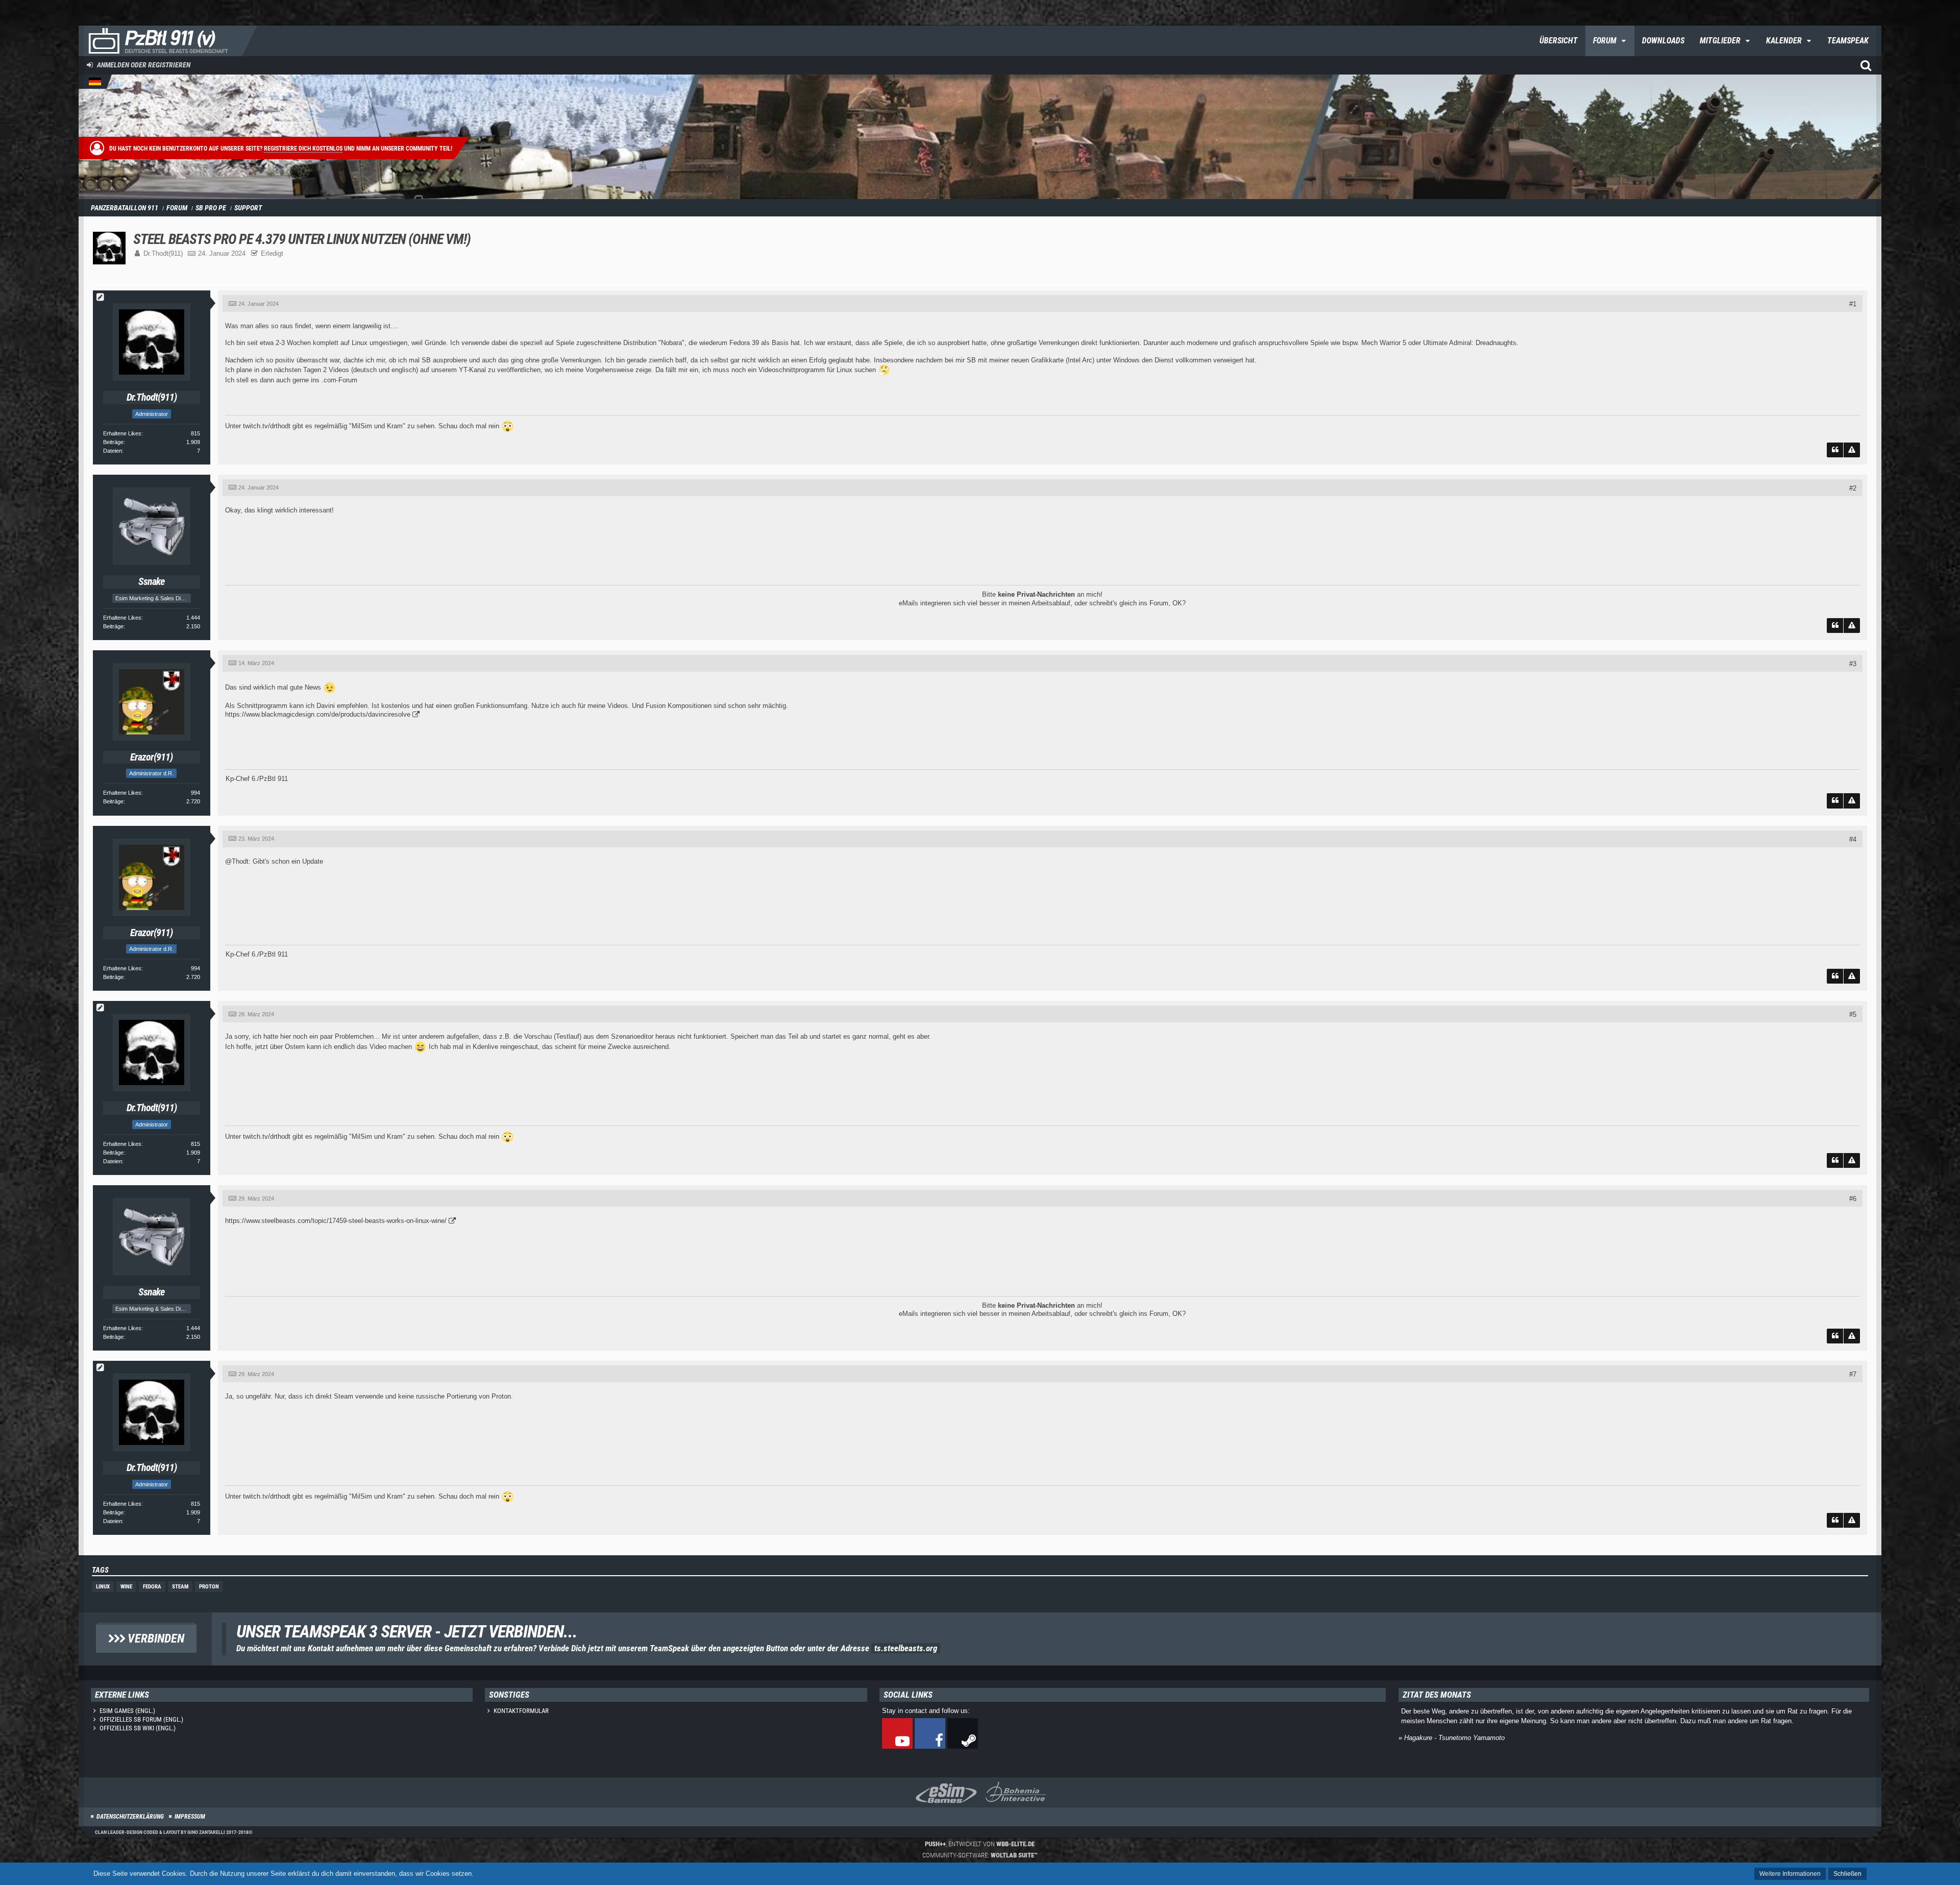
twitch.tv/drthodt (267, 426)
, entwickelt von (980, 1844)
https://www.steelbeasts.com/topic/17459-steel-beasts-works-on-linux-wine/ (336, 1221)
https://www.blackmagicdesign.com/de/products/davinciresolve (318, 714)
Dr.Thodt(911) (163, 253)
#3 (1853, 664)
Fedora (152, 1587)
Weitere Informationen (1790, 1874)
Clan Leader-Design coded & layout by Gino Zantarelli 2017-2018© (174, 1832)
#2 (1853, 488)
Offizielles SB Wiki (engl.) (138, 1728)
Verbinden (155, 1638)
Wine (126, 1587)
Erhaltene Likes (122, 433)
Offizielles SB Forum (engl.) (141, 1719)
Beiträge (113, 442)
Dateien (113, 451)
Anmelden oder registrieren (144, 65)
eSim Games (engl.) (127, 1711)
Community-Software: (980, 1855)
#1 (1853, 304)
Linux (103, 1587)
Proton (209, 1587)
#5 (1853, 1014)
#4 (1853, 839)
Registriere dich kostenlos (303, 149)
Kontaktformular (521, 1711)
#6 (1853, 1199)
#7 (1853, 1374)
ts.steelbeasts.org (906, 1648)
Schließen (1847, 1874)
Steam (180, 1587)
